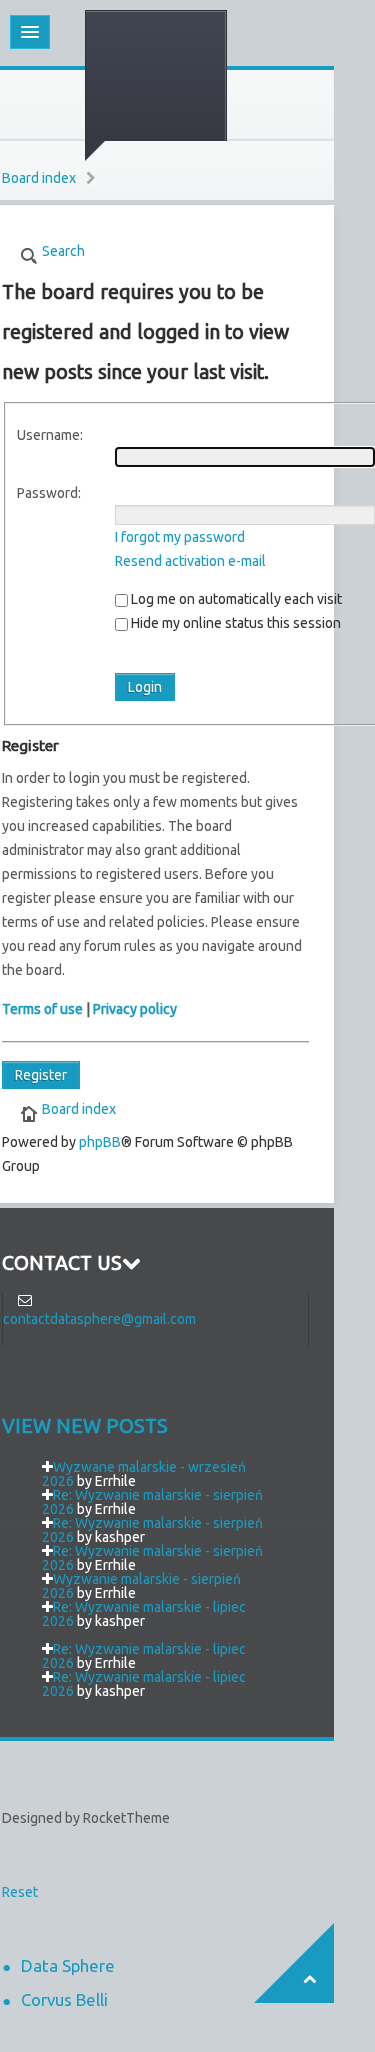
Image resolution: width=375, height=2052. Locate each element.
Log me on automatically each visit (235, 599)
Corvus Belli (64, 1999)
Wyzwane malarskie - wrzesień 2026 (144, 1474)
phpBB (100, 1142)
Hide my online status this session (234, 623)
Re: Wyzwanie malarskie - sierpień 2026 (152, 1502)
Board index (39, 178)
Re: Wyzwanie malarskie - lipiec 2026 (144, 1614)
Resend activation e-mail (190, 561)
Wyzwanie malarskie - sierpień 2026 (141, 1586)
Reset (20, 1892)
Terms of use (42, 1009)
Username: (50, 435)
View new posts (85, 1426)
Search (63, 251)
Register (41, 1075)
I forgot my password (180, 537)
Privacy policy (135, 1009)
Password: (49, 493)
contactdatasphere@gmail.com (99, 1319)
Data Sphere (68, 1965)
